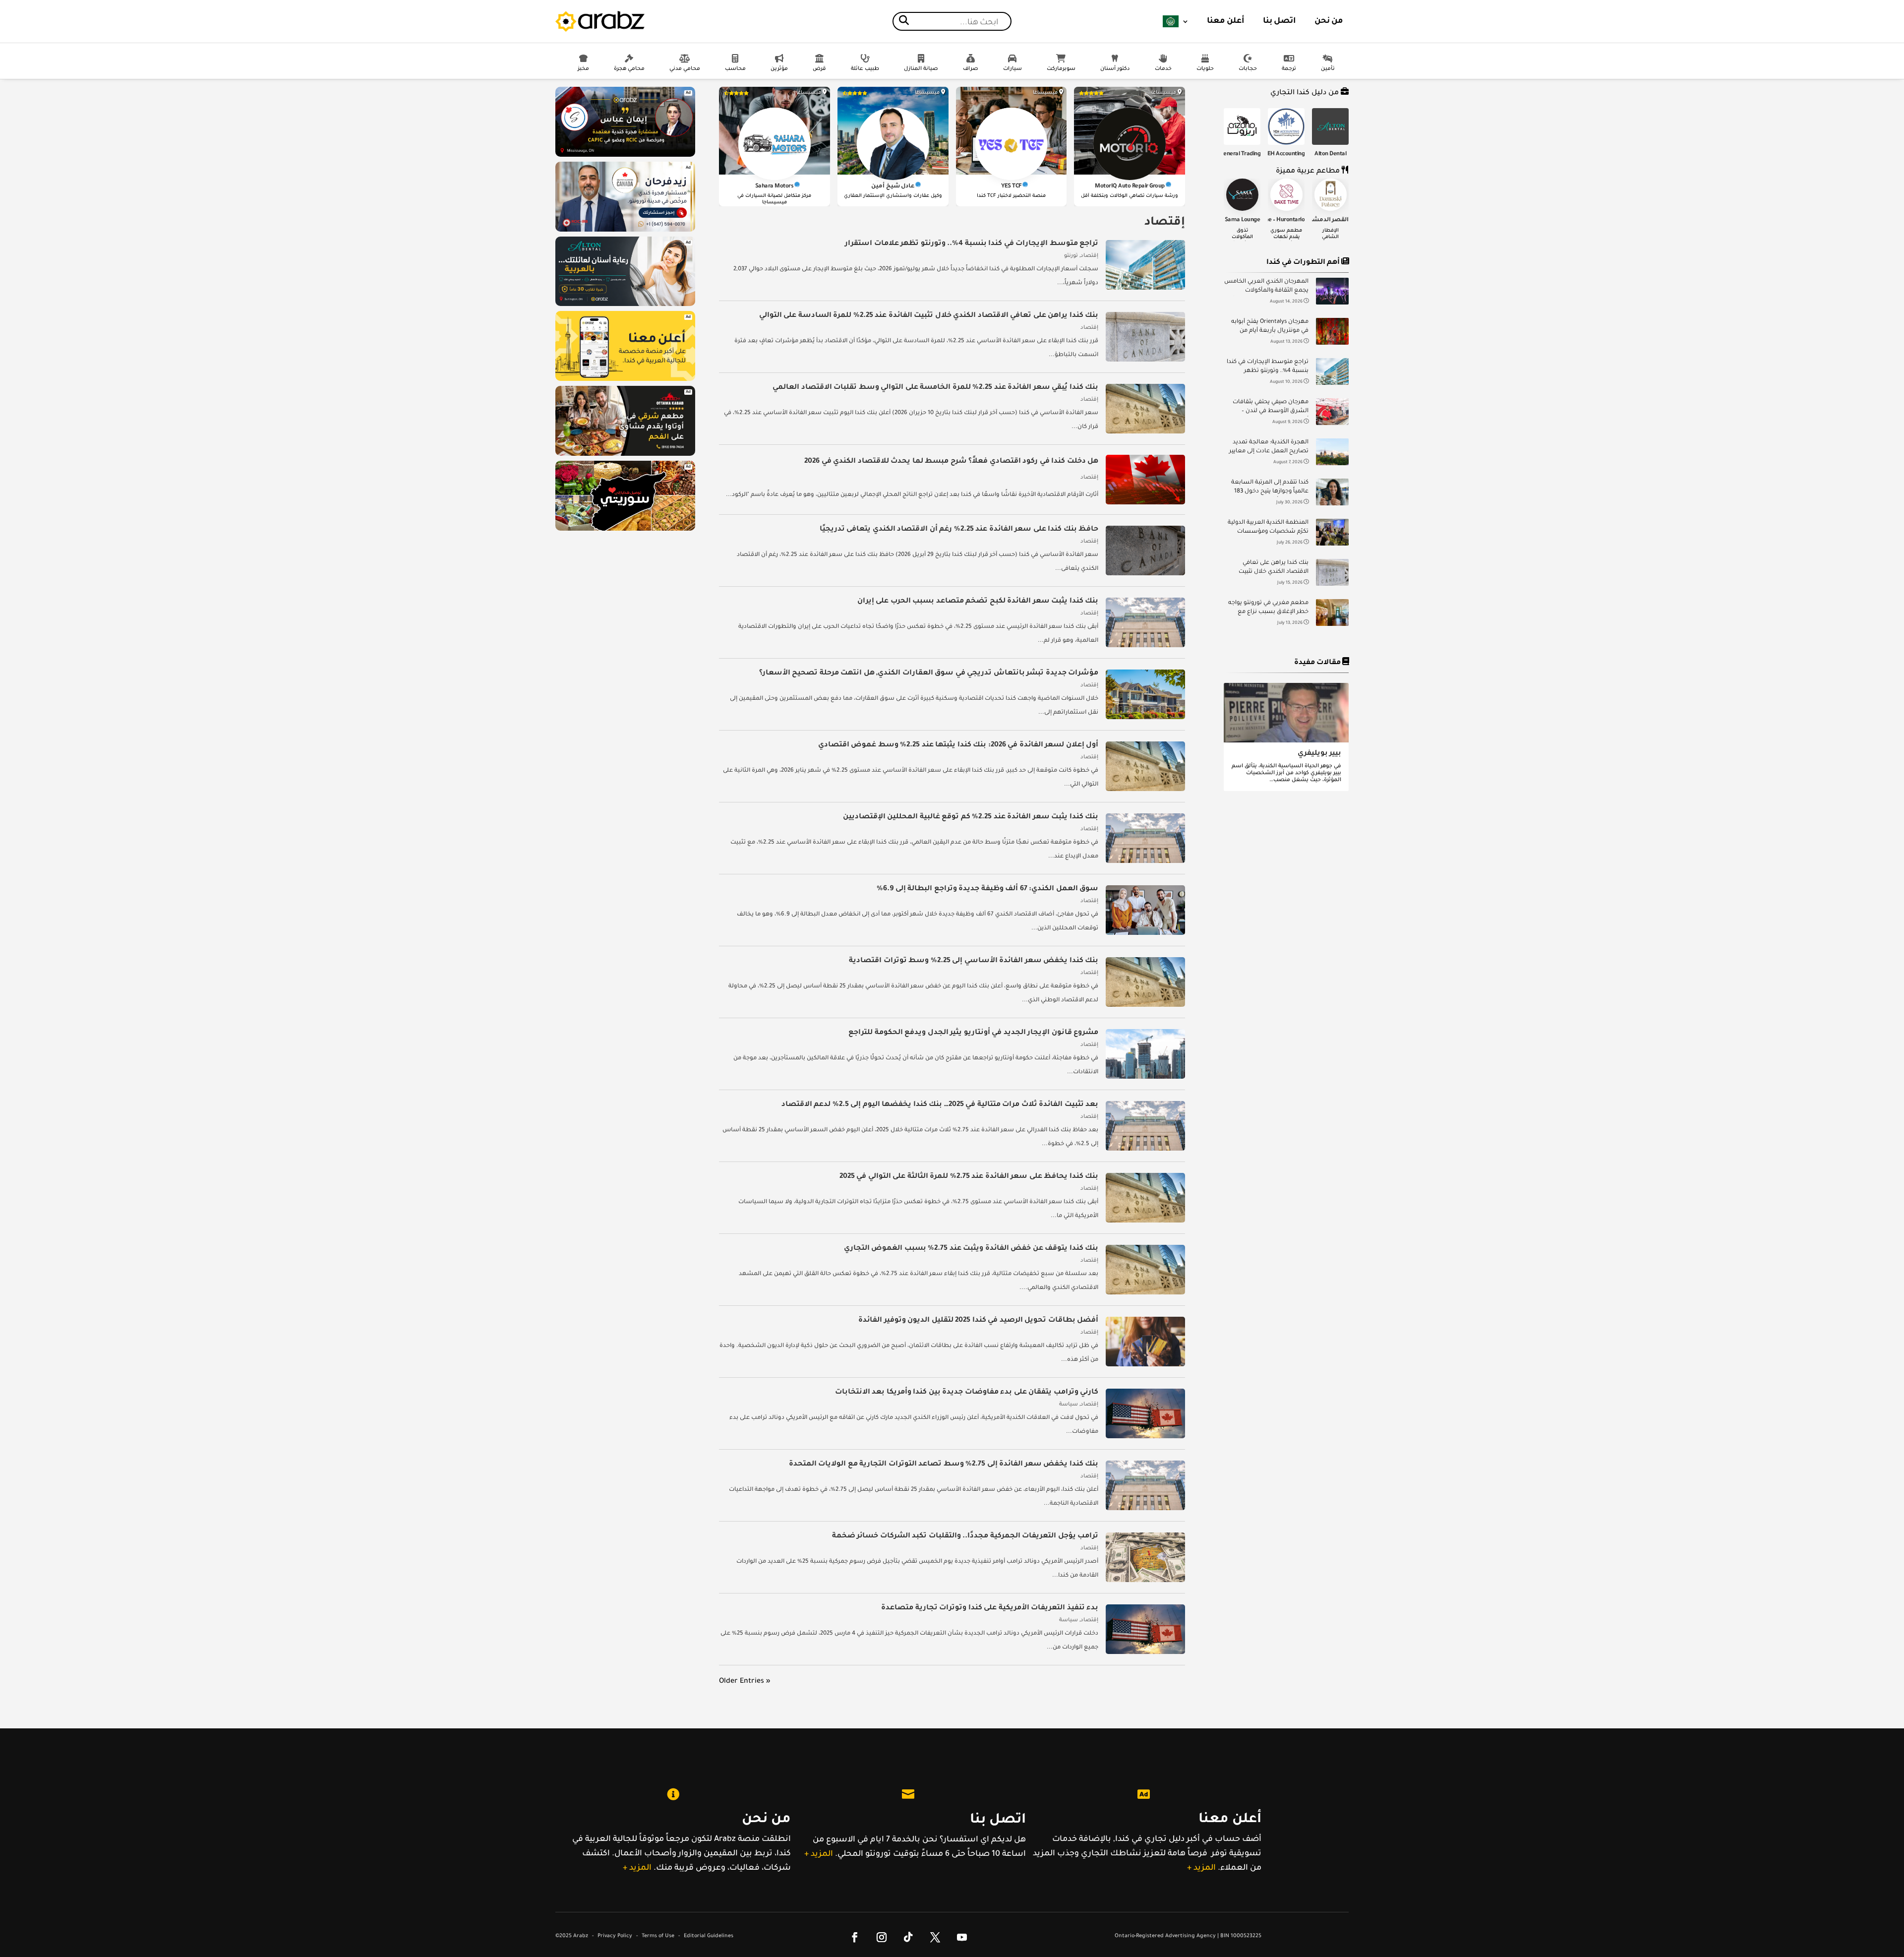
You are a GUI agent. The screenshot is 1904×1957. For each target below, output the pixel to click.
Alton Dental (1330, 154)
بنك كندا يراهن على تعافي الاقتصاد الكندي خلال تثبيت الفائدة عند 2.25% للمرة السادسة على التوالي (1274, 569)
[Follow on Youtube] (962, 1937)
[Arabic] (1176, 21)
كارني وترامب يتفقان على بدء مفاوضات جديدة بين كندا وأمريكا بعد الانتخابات (967, 1393)
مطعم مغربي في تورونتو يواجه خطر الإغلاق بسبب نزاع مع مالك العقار (1268, 609)
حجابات (1248, 69)
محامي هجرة (629, 69)
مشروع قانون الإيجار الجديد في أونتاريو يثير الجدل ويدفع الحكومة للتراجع (973, 1033)
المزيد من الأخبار (1290, 652)
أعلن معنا (1226, 21)
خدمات (1163, 69)
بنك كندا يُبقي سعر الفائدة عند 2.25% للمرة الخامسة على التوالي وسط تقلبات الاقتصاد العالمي (935, 388)
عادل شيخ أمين (893, 187)
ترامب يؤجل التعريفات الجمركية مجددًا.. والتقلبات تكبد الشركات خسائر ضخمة (965, 1536)
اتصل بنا (1279, 21)
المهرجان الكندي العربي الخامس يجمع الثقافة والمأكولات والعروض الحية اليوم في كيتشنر (1266, 287)
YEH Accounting (1284, 154)
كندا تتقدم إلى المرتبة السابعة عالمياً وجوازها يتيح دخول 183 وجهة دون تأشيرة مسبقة (1270, 488)
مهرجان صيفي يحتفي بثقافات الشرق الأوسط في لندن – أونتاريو (1271, 408)
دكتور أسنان (1115, 69)
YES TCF (1011, 187)
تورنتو (1071, 256)
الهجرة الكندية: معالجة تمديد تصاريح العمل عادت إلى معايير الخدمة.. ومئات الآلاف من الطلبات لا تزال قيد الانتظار (1269, 448)
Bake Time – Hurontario (1275, 220)
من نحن (1329, 21)
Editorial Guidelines (709, 1936)
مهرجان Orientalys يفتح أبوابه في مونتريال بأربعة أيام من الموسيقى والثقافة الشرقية (1270, 328)
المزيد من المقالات (1290, 811)
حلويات (1205, 69)
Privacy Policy (615, 1936)
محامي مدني (685, 69)
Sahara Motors (774, 187)
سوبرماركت (1061, 69)
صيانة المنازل (921, 69)
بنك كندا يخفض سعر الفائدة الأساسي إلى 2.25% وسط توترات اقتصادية (974, 961)
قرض (819, 69)
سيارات (1012, 69)
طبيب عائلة (865, 69)
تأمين (1328, 69)
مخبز (583, 69)
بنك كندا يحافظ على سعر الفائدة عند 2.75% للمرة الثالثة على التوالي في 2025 (969, 1177)
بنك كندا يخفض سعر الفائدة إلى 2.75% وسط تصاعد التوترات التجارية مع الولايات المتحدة (944, 1465)
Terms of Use (658, 1936)
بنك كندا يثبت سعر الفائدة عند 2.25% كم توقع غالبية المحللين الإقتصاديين (971, 817)
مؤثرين (779, 69)
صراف (971, 69)
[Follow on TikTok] (908, 1937)
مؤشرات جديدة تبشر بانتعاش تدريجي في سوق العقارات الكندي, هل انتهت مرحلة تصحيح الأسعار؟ (929, 673)
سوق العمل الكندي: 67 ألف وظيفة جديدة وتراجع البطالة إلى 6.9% (987, 889)
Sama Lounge (1243, 220)
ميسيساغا (1164, 93)
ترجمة (1289, 69)
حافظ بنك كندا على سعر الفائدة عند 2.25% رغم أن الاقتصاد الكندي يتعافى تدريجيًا (959, 530)
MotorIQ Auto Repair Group (1130, 187)
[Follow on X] (935, 1937)
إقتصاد (1089, 256)
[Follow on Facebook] (855, 1937)
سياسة (1069, 1405)
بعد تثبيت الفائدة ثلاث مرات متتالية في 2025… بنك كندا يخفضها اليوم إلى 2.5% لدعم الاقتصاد (940, 1105)
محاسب (735, 69)
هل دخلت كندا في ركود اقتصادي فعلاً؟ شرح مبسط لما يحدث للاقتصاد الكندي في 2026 (951, 462)
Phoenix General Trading (1230, 154)
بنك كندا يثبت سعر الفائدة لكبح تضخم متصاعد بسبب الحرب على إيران (978, 602)
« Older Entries (745, 1682)
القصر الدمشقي (1327, 220)
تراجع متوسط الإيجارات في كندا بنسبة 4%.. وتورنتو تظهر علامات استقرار (1268, 368)
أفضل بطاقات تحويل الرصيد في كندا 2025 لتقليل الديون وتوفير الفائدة (978, 1321)
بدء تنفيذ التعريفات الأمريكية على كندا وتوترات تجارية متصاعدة (990, 1608)
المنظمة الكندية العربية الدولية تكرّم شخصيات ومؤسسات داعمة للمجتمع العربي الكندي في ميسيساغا (1268, 528)
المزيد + (637, 1868)
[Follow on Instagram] (882, 1937)
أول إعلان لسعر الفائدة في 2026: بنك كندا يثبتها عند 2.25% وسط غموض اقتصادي (958, 745)
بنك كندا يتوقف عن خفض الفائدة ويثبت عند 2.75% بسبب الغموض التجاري (971, 1249)
